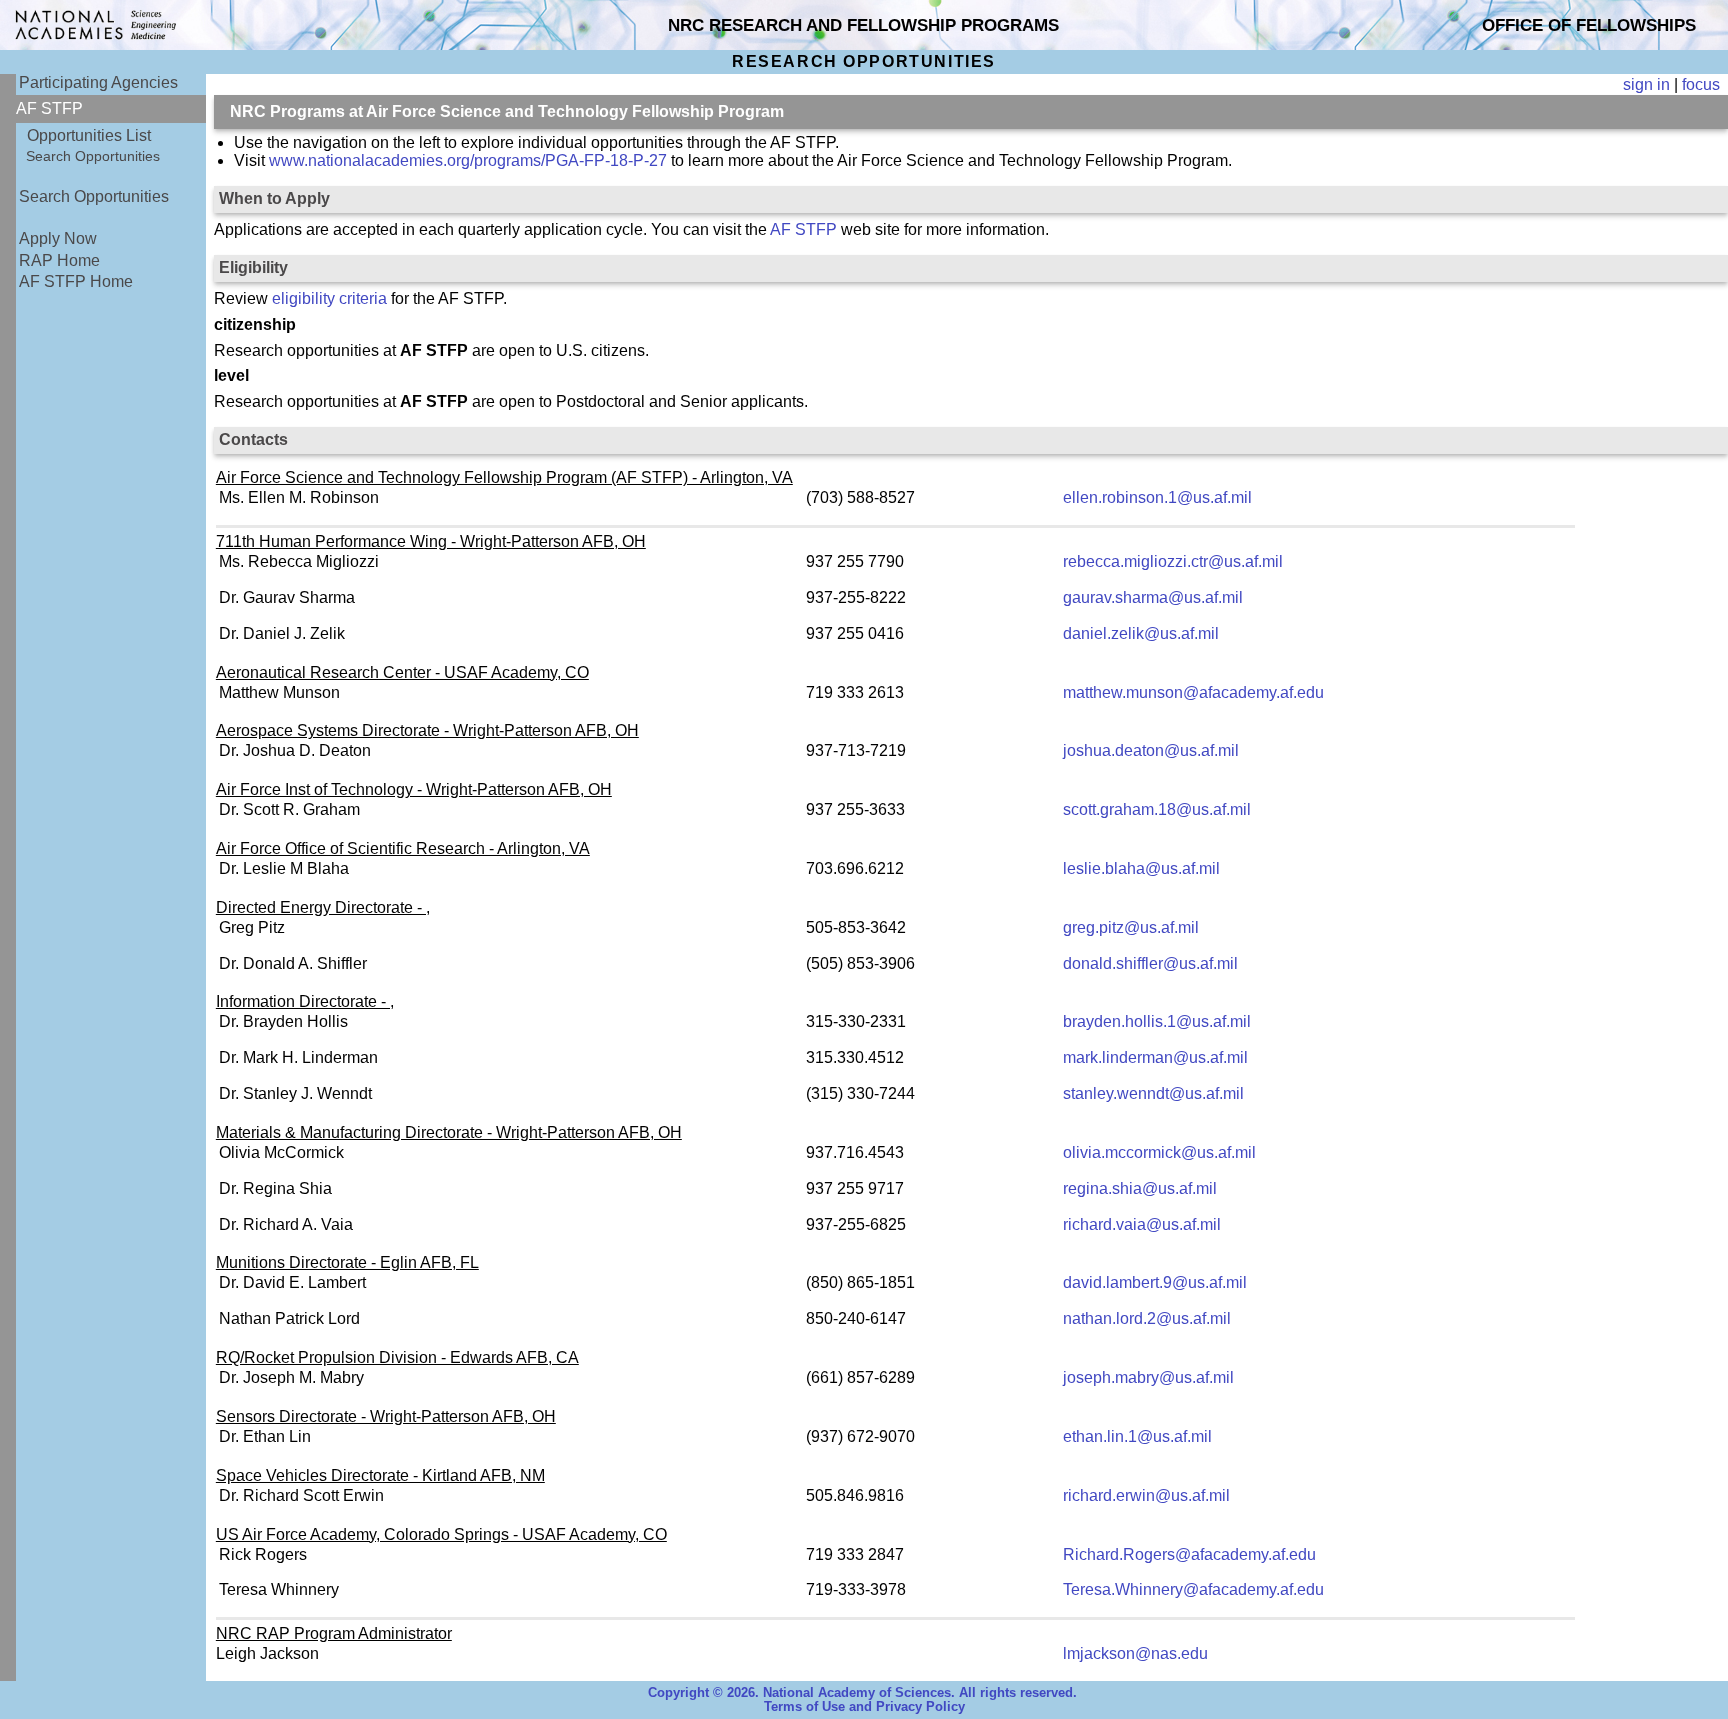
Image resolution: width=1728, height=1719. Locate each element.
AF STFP (803, 229)
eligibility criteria (329, 298)
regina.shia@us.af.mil (1140, 1188)
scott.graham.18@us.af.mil (1157, 809)
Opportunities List (89, 135)
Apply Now (58, 238)
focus (1701, 84)
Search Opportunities (93, 156)
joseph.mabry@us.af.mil (1148, 1377)
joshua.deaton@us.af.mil (1151, 750)
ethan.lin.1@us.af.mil (1137, 1436)
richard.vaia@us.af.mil (1142, 1224)
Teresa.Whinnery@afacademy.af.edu (1193, 1589)
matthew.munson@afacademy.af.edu (1193, 692)
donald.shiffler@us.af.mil (1150, 963)
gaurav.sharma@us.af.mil (1153, 597)
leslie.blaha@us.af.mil (1141, 868)
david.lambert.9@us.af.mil (1155, 1282)
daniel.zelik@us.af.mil (1141, 633)
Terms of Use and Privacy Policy (864, 1707)
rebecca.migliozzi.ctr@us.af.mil (1173, 561)
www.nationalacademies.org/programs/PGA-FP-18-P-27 (468, 160)
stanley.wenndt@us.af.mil (1153, 1093)
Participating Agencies (98, 82)
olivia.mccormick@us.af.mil (1159, 1152)
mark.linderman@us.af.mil (1155, 1057)
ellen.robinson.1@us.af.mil (1157, 497)
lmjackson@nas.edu (1135, 1653)
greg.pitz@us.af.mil (1131, 927)
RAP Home (59, 260)
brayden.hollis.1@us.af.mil (1157, 1021)
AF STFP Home (76, 281)
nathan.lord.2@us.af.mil (1147, 1318)
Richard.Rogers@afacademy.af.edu (1189, 1554)
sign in (1646, 84)
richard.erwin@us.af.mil (1146, 1495)
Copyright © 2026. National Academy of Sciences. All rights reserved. (862, 1693)
